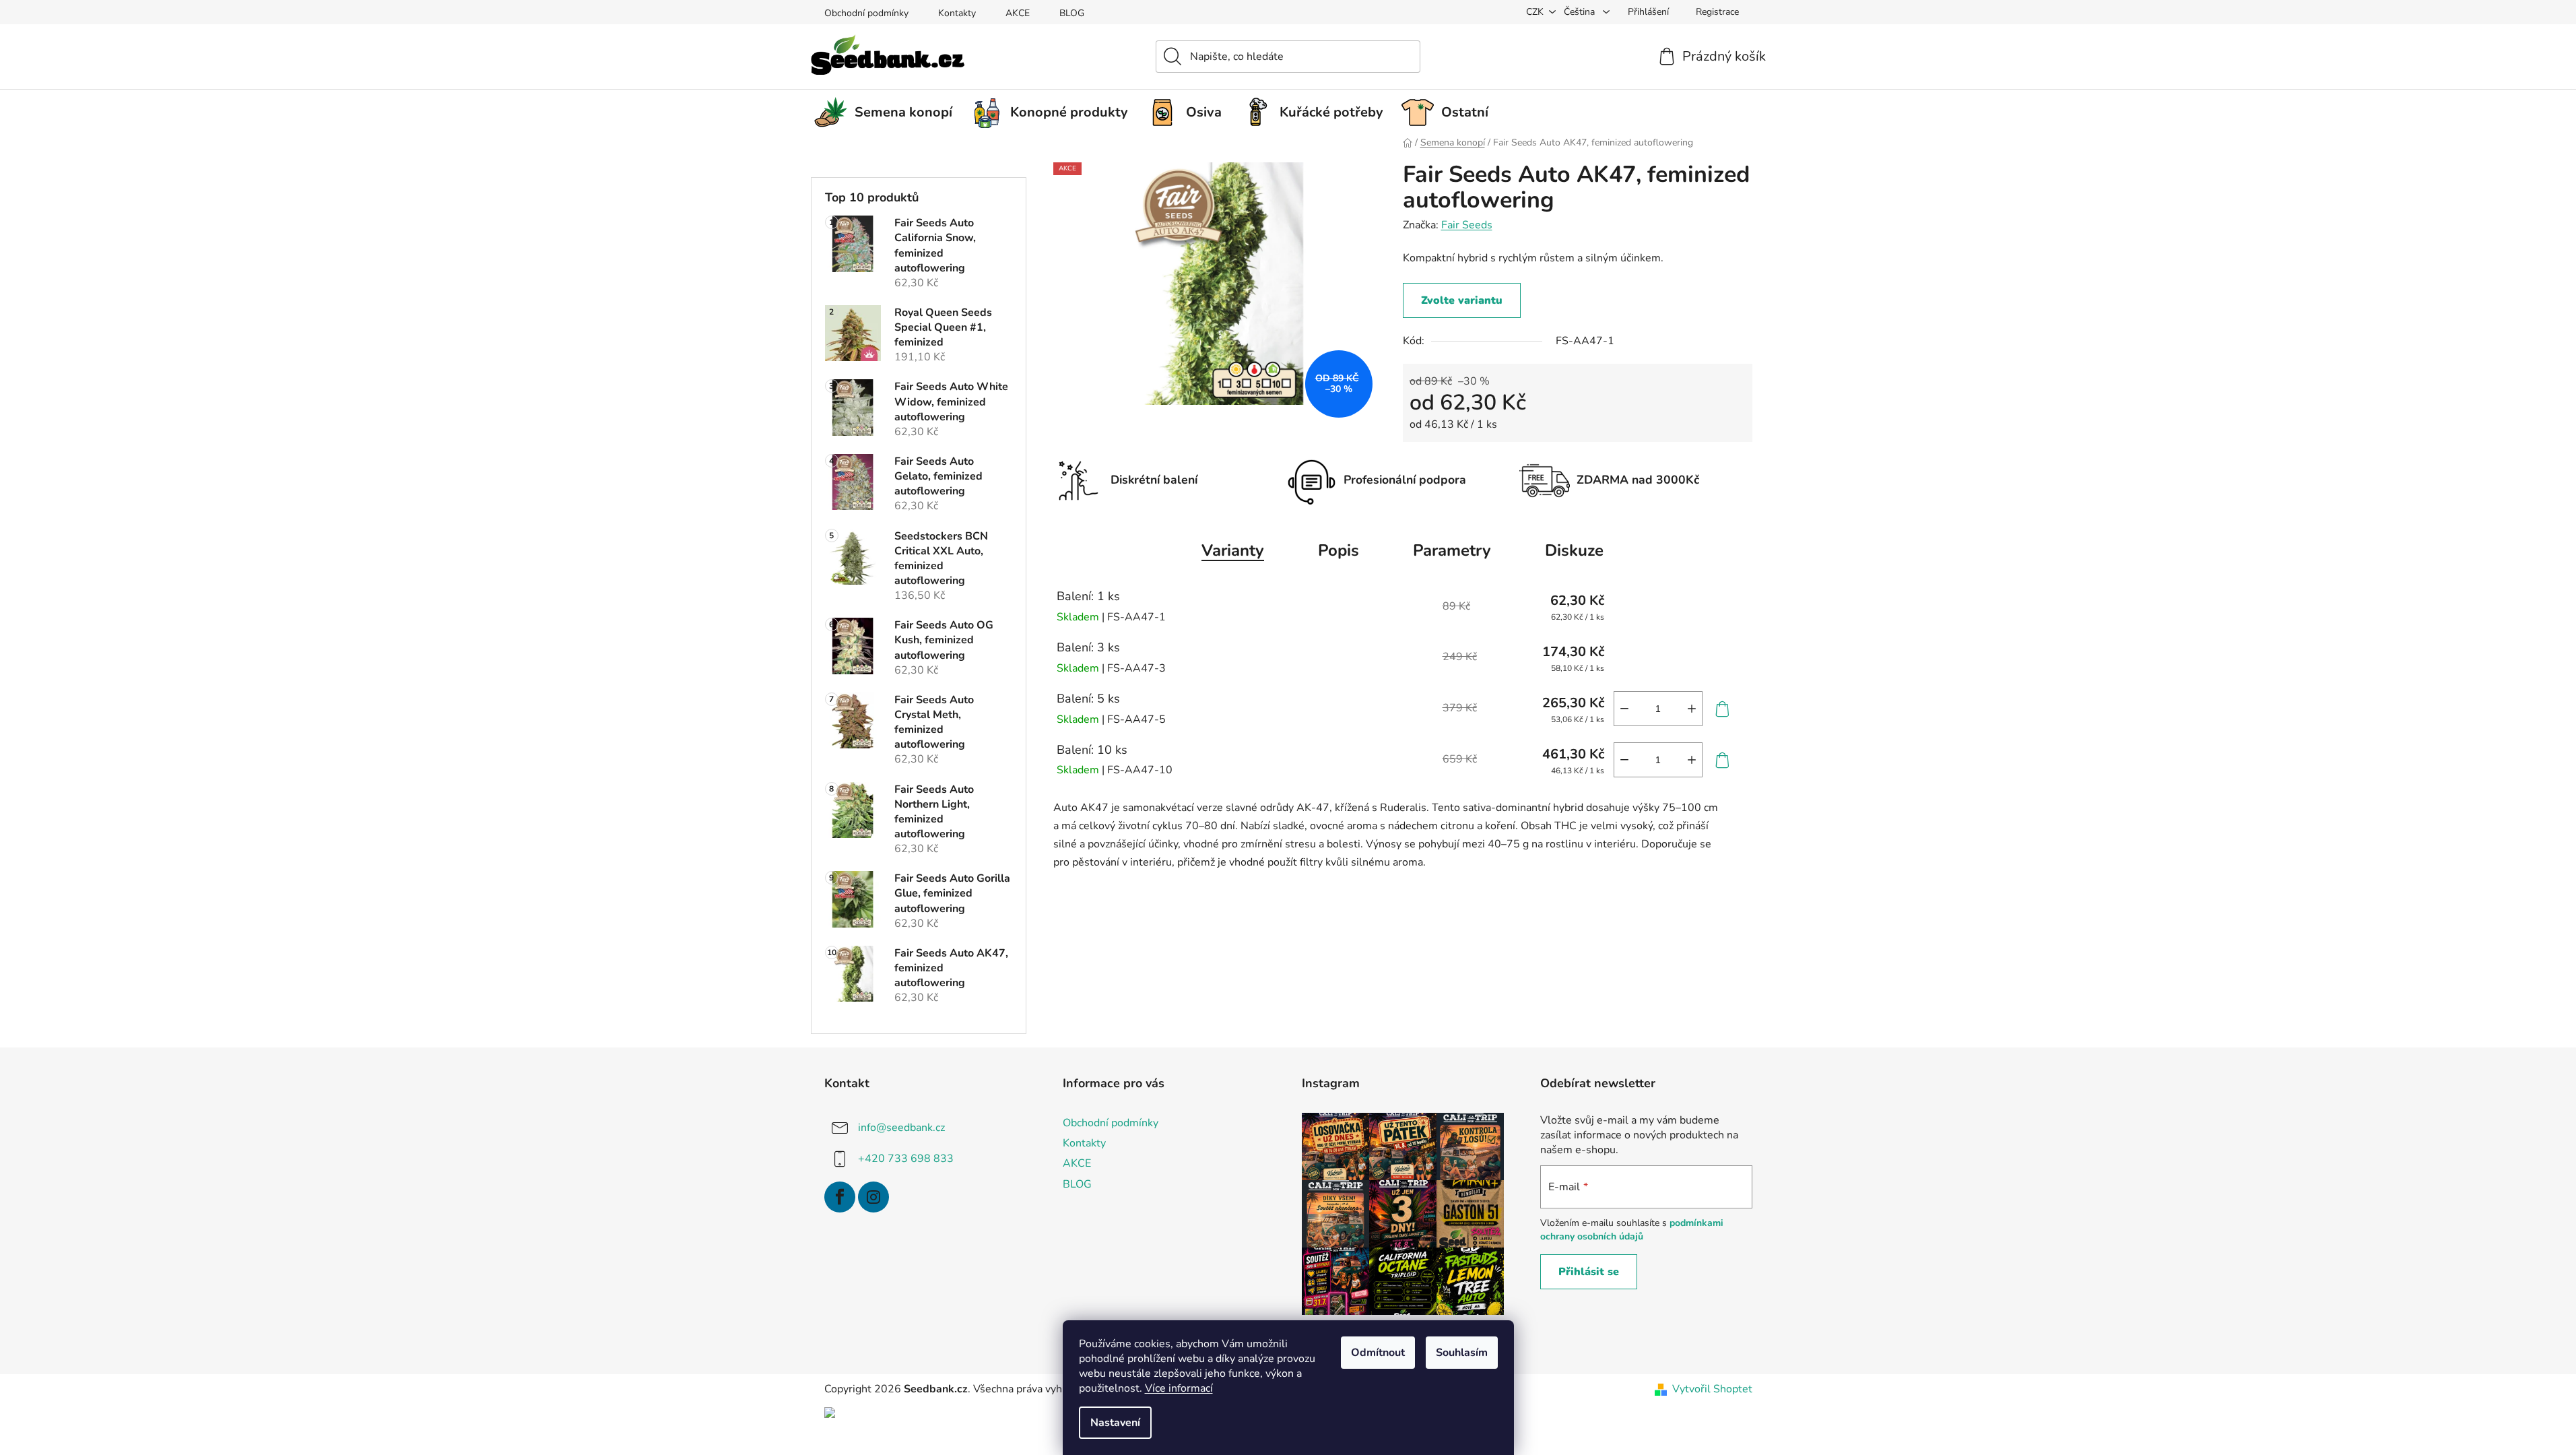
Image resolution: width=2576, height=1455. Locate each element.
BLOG (1072, 13)
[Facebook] (840, 1197)
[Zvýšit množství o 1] (1692, 709)
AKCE (1018, 13)
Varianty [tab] (1233, 550)
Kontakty (957, 13)
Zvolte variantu (1462, 300)
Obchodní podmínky (866, 13)
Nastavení (1115, 1423)
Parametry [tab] (1452, 550)
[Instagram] (873, 1197)
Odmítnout (1378, 1353)
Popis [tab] (1339, 550)
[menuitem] (888, 112)
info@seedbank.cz (901, 1128)
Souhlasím (1462, 1353)
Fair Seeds (1467, 225)
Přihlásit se (1589, 1272)
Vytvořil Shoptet (1712, 1389)
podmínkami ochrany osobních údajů (1632, 1230)
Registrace (1717, 12)
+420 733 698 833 (906, 1159)
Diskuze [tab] (1574, 550)
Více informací (1179, 1388)
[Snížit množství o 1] (1624, 709)
